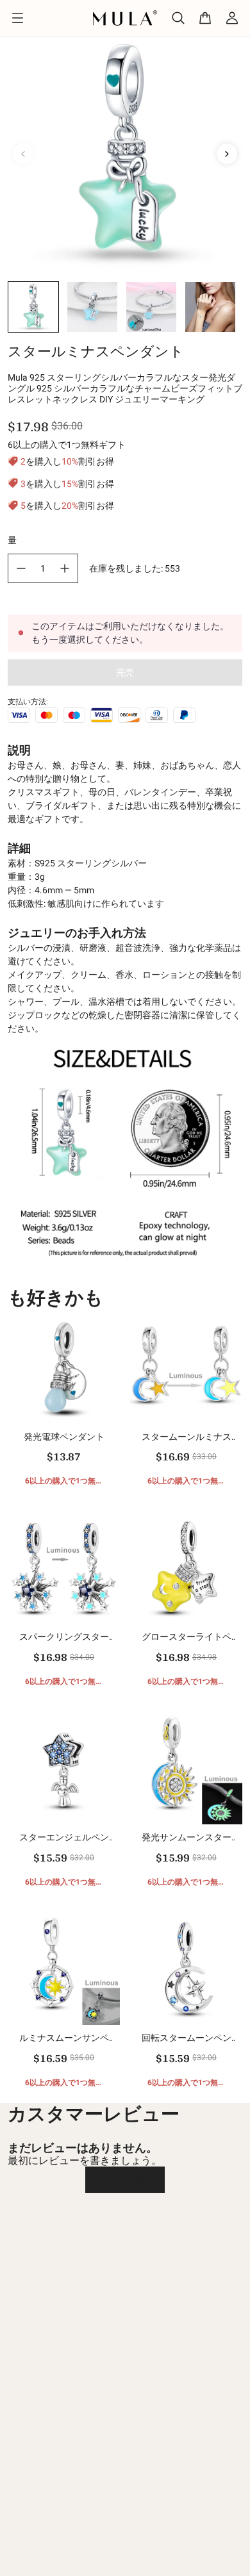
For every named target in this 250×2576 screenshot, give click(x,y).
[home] (125, 18)
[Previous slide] (23, 154)
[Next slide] (227, 154)
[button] (33, 307)
